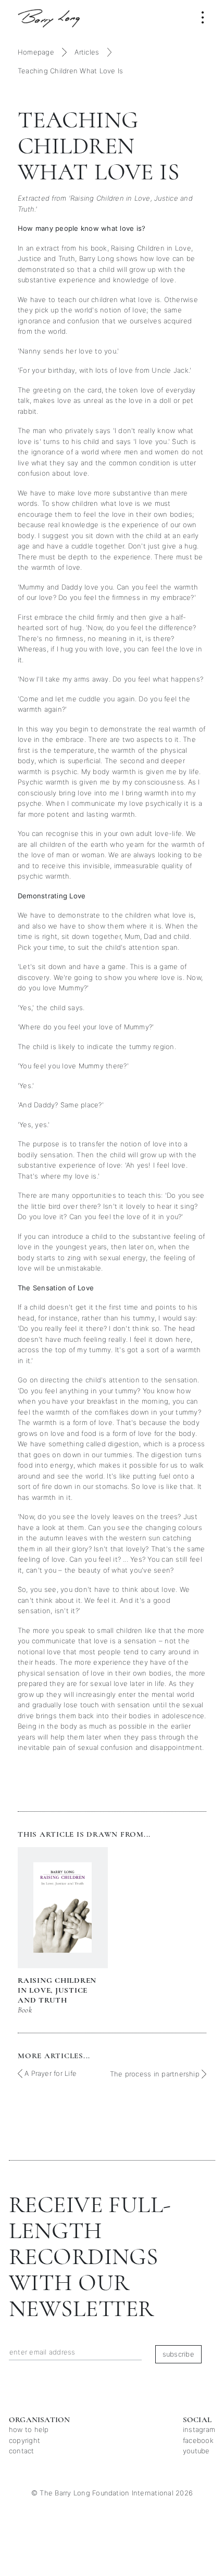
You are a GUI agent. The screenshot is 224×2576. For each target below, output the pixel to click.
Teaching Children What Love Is (70, 71)
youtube (196, 2451)
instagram (199, 2429)
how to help (29, 2429)
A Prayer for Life (49, 2073)
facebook (198, 2440)
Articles (87, 52)
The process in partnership (156, 2074)
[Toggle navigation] (203, 17)
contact (22, 2451)
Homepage (36, 52)
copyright (24, 2440)
